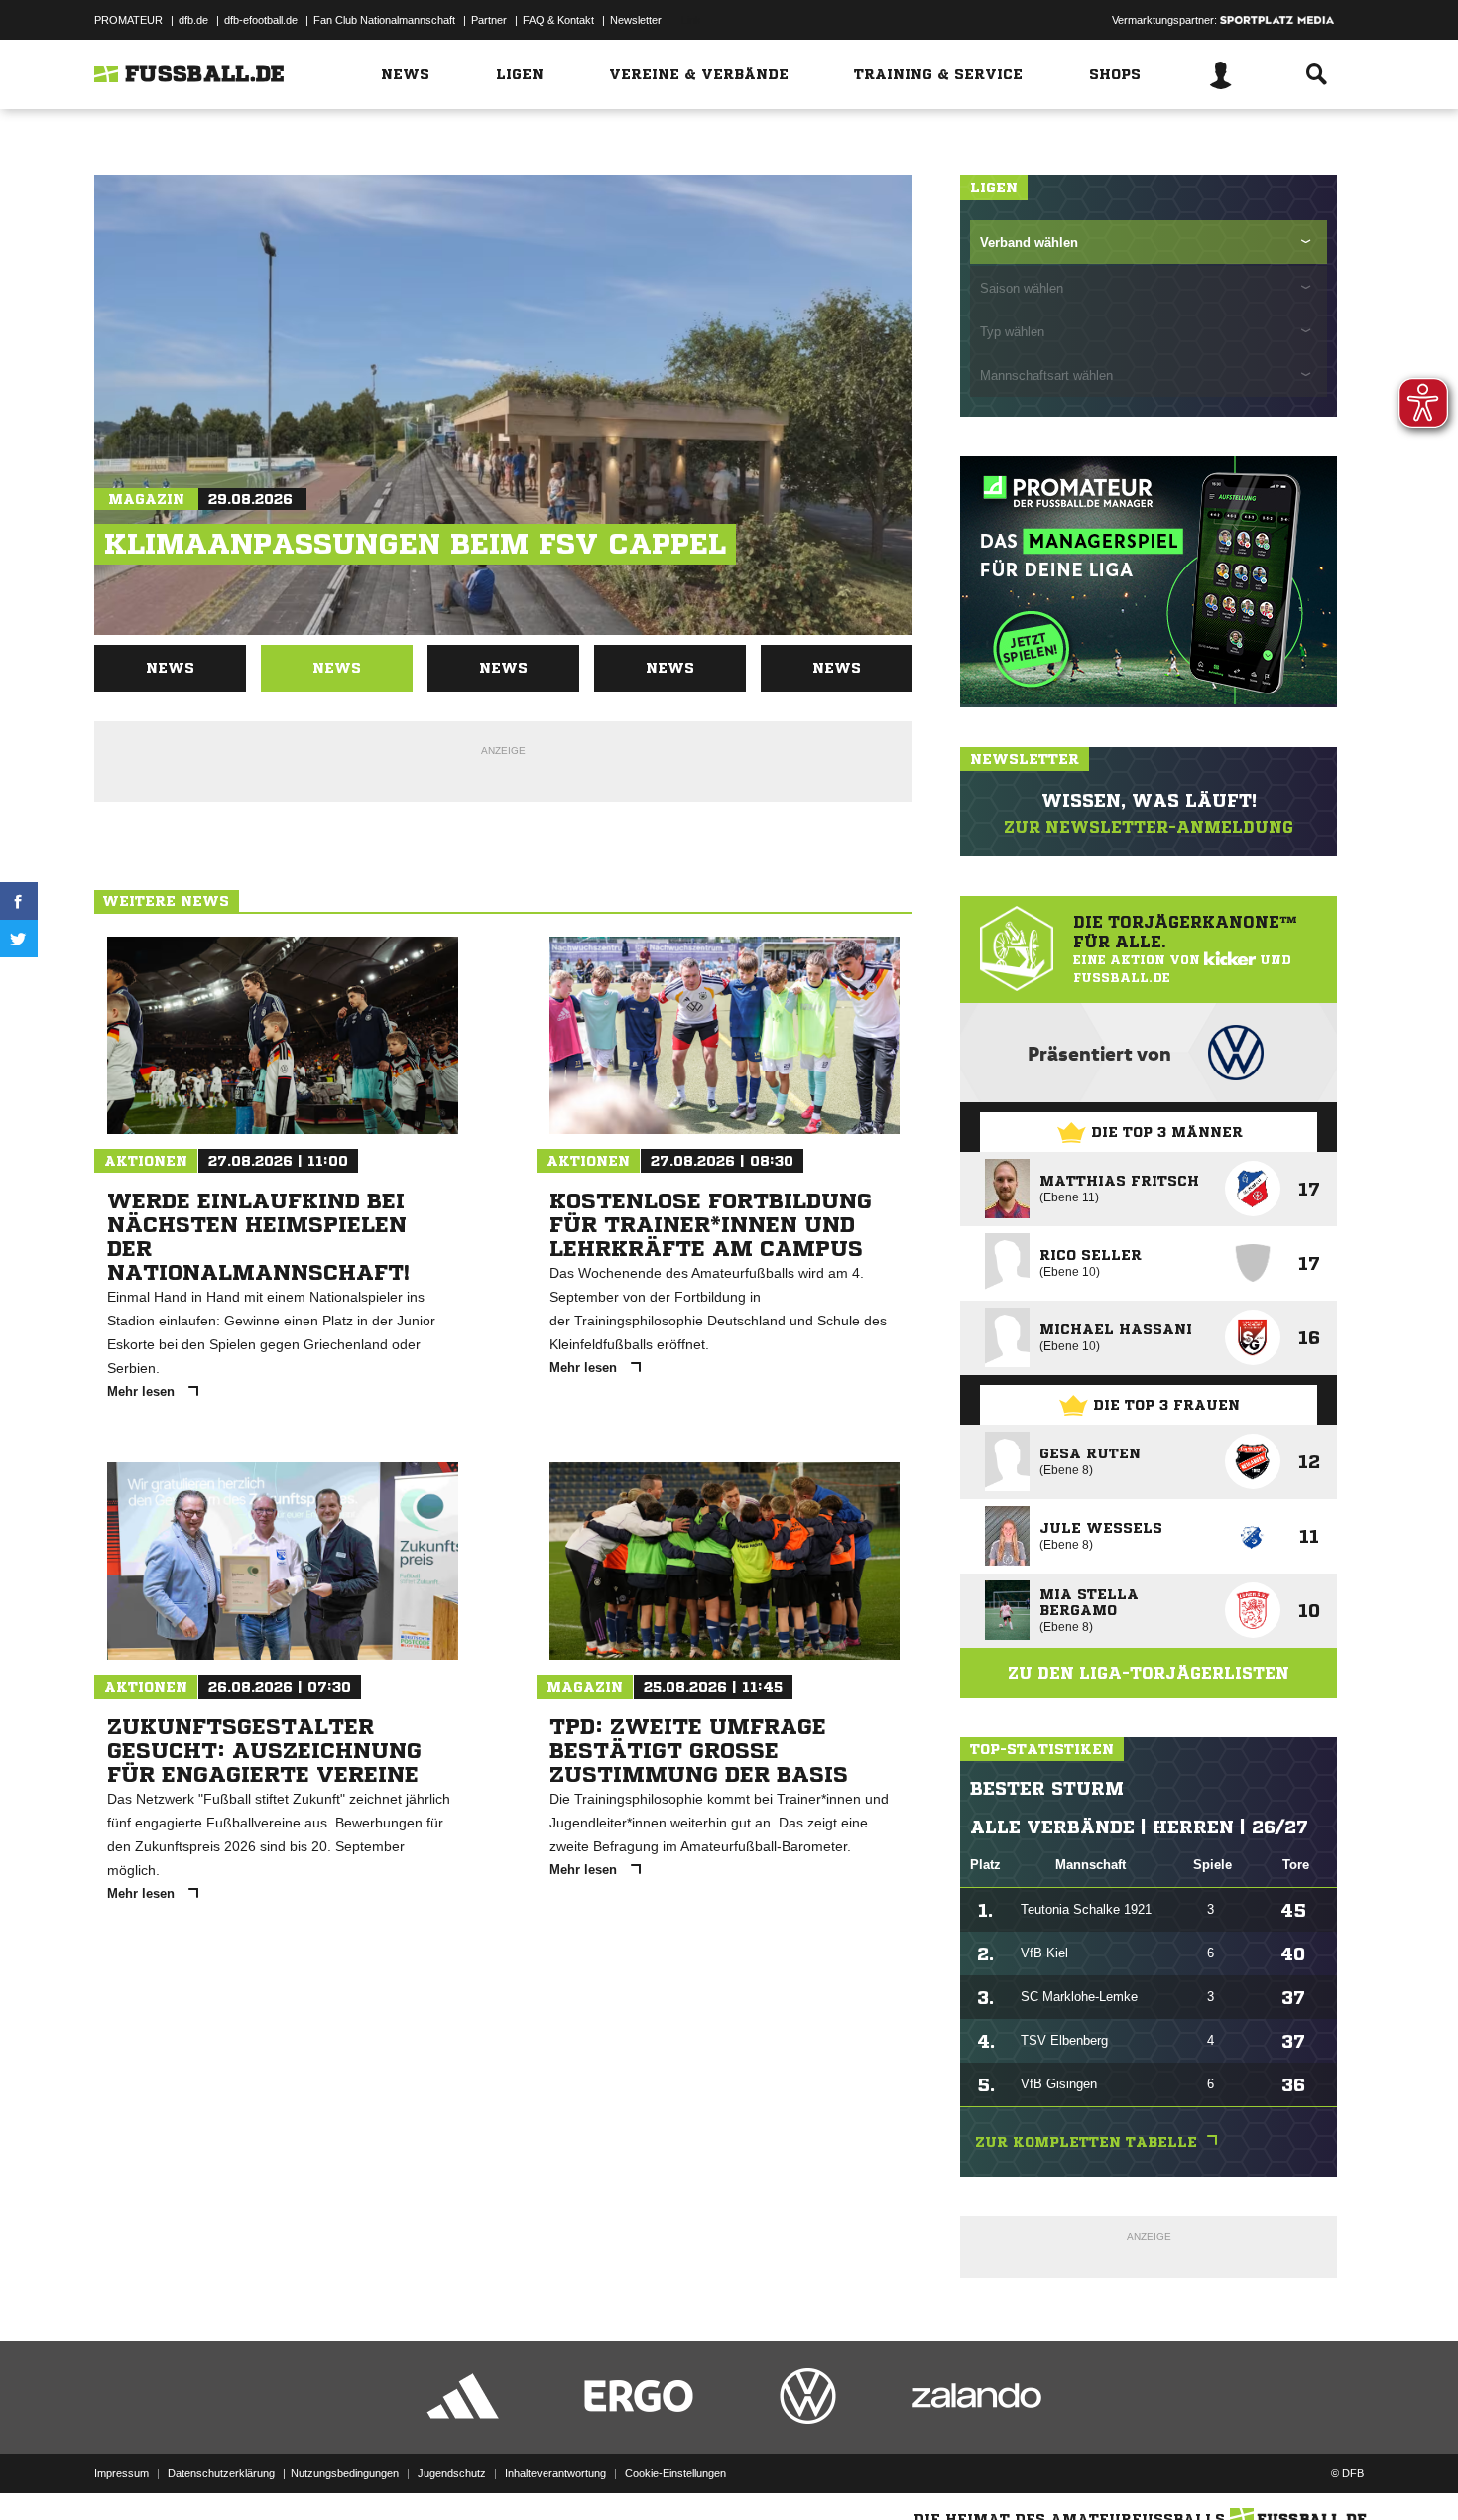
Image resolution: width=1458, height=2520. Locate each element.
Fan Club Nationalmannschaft (384, 20)
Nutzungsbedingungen (345, 2473)
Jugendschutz (452, 2473)
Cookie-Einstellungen (675, 2473)
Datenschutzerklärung (221, 2473)
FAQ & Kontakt (558, 20)
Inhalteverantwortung (555, 2473)
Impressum (121, 2473)
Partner (489, 20)
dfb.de (193, 20)
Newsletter (636, 20)
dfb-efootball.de (261, 20)
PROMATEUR (128, 20)
